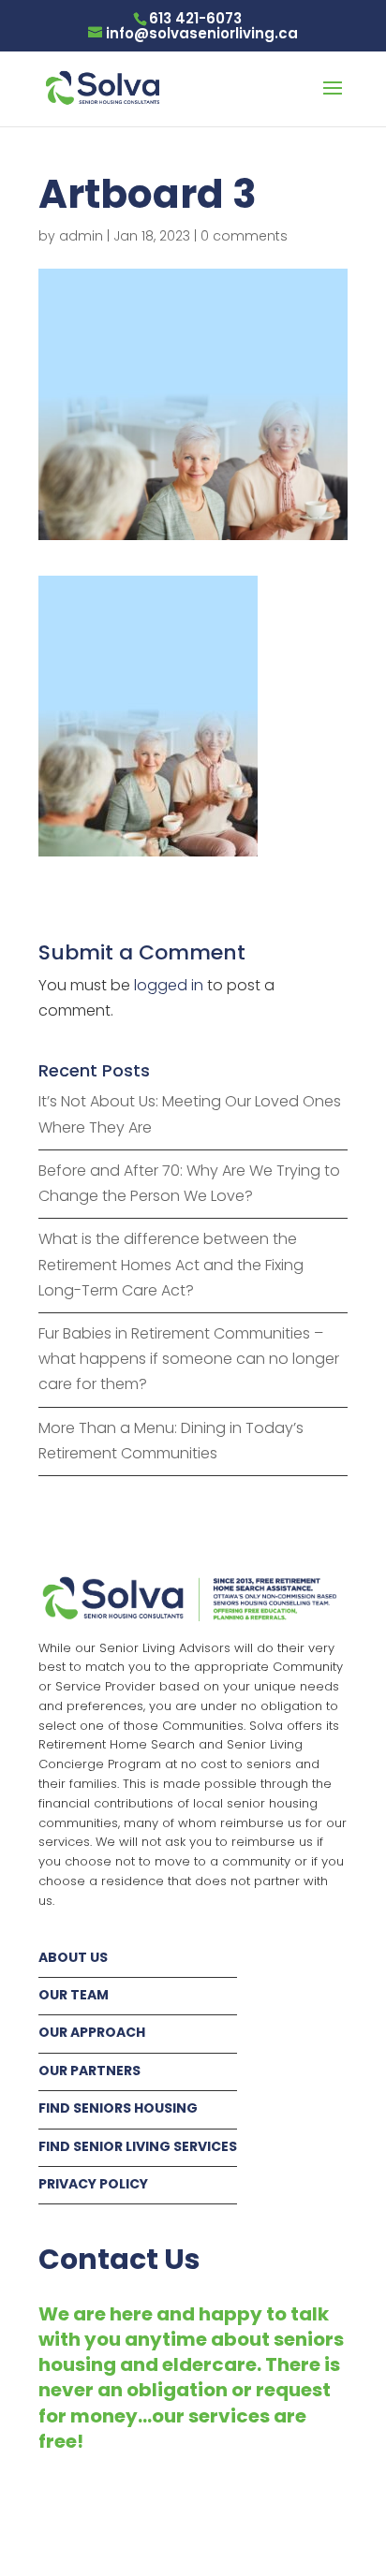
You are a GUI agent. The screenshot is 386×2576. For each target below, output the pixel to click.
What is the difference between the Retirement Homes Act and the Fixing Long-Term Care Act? (171, 1264)
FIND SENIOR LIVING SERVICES (138, 2146)
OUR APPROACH (92, 2032)
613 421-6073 (195, 18)
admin (81, 236)
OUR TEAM (74, 1995)
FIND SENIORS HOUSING (118, 2108)
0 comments (244, 236)
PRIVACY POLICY (93, 2184)
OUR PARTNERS (89, 2071)
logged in (169, 985)
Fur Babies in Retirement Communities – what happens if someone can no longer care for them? (189, 1359)
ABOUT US (73, 1957)
